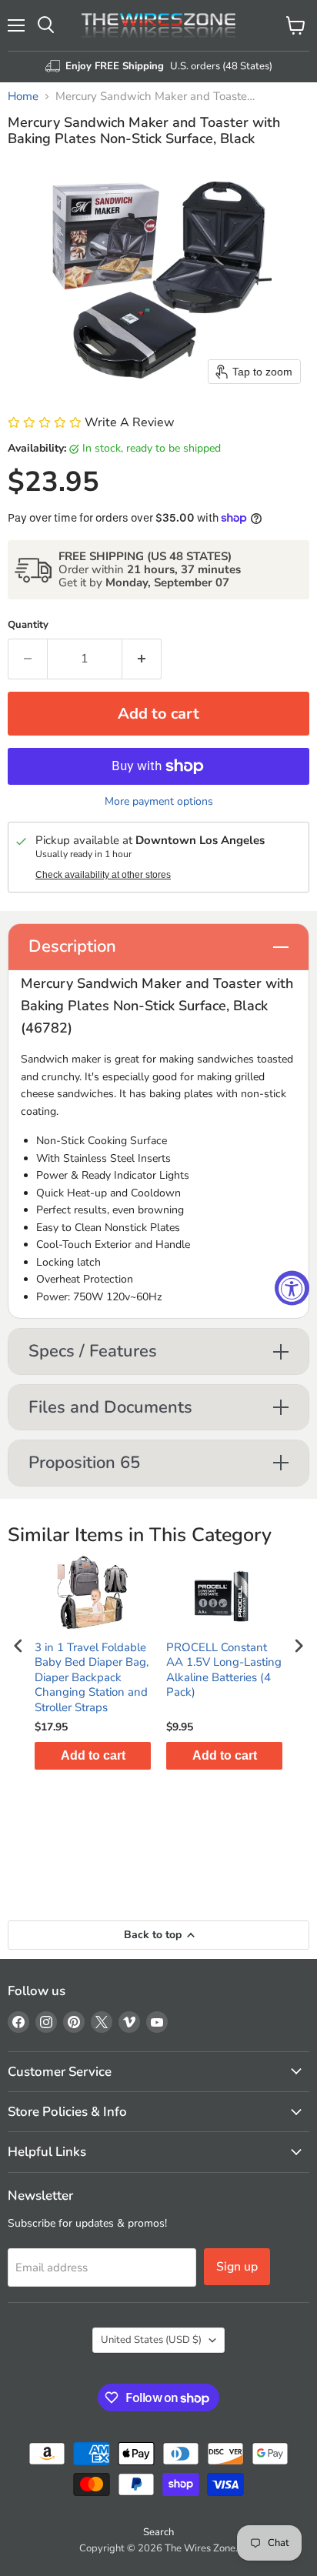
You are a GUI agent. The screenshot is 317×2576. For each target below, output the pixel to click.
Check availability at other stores (103, 875)
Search (158, 2532)
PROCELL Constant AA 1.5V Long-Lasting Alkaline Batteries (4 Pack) (224, 1670)
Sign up (237, 2267)
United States (151, 2340)
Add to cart (93, 1755)
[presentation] (18, 1646)
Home (23, 97)
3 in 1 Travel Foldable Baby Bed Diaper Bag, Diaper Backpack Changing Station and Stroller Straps (92, 1678)
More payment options (159, 802)
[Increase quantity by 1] (142, 659)
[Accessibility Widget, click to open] (292, 1288)
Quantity (28, 625)
